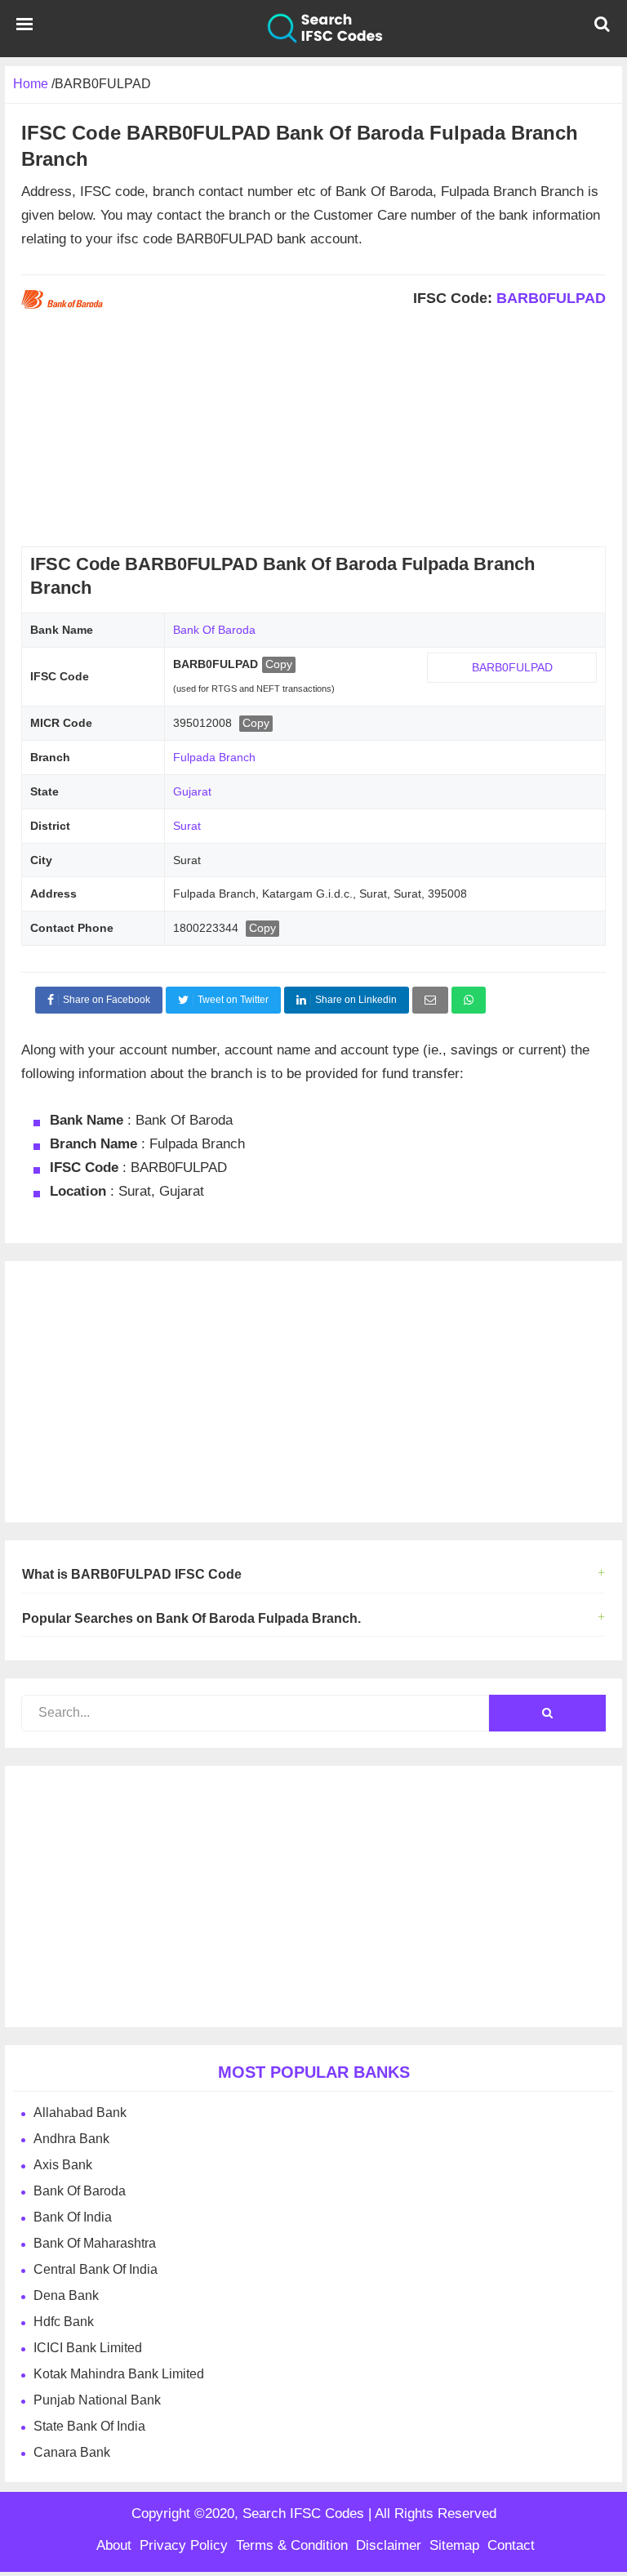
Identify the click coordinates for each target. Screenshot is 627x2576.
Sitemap (454, 2545)
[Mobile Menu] (24, 29)
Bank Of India (73, 2217)
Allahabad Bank (80, 2112)
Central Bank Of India (96, 2269)
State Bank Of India (89, 2426)
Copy (279, 664)
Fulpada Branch (214, 757)
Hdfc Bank (64, 2322)
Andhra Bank (71, 2139)
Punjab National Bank (97, 2400)
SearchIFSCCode (313, 29)
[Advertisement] (313, 432)
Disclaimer (389, 2545)
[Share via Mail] (430, 1000)
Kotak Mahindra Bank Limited (119, 2374)
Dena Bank (66, 2295)
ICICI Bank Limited (88, 2348)
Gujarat (192, 791)
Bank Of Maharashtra (95, 2243)
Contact (511, 2545)
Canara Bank (72, 2452)
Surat (187, 826)
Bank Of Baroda (214, 630)
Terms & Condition (292, 2545)
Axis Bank (63, 2165)
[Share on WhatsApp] (469, 1000)
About (114, 2545)
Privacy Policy (184, 2545)
